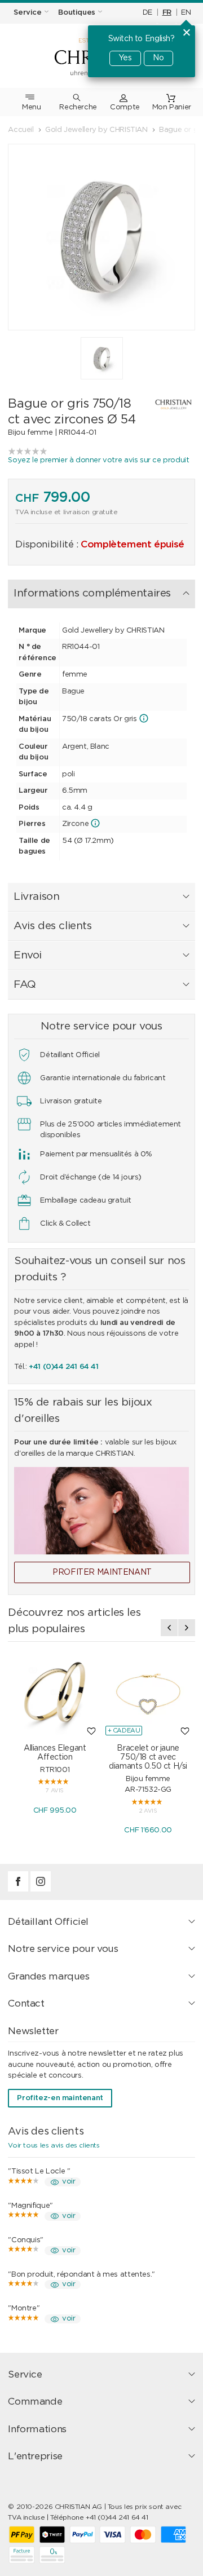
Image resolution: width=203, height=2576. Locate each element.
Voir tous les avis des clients (54, 2145)
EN (186, 13)
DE (147, 13)
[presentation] (169, 1628)
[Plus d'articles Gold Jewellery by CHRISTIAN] (167, 404)
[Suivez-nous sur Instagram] (41, 1890)
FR (167, 13)
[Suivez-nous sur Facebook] (19, 1890)
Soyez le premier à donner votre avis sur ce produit (98, 460)
